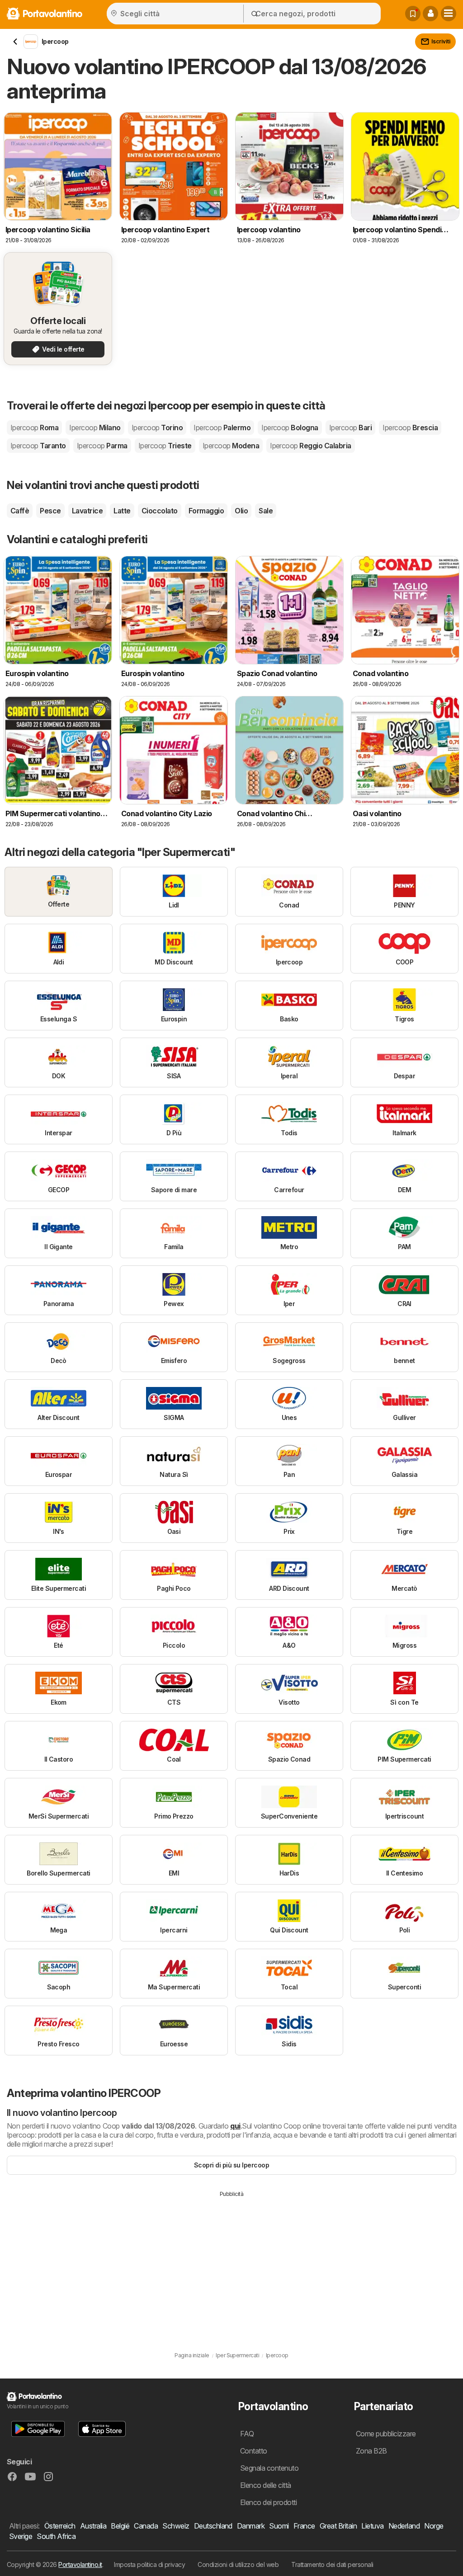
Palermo (222, 428)
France (304, 2526)
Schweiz (176, 2526)
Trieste (165, 446)
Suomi (279, 2526)
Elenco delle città (266, 2485)
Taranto (38, 446)
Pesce (50, 511)
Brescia (410, 428)
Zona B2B (371, 2451)
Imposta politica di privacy (149, 2564)
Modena (231, 446)
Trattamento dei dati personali (332, 2564)
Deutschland (213, 2526)
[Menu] (449, 14)
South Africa (56, 2536)
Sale (266, 511)
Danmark (251, 2526)
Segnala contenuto (269, 2468)
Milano (95, 428)
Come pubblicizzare (386, 2434)
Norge (434, 2526)
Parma (102, 446)
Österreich (60, 2526)
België (120, 2526)
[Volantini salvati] (413, 14)
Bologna (290, 428)
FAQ (247, 2434)
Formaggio (206, 511)
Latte (122, 511)
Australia (93, 2526)
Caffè (20, 511)
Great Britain (338, 2526)
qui (235, 2126)
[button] (430, 14)
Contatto (254, 2451)
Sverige (21, 2536)
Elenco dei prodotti (268, 2502)
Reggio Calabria (311, 446)
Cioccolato (160, 511)
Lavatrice (87, 511)
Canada (146, 2526)
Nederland (404, 2526)
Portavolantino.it (80, 2564)
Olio (241, 511)
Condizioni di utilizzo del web (238, 2564)
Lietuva (372, 2526)
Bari (350, 428)
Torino (157, 428)
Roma (34, 428)
